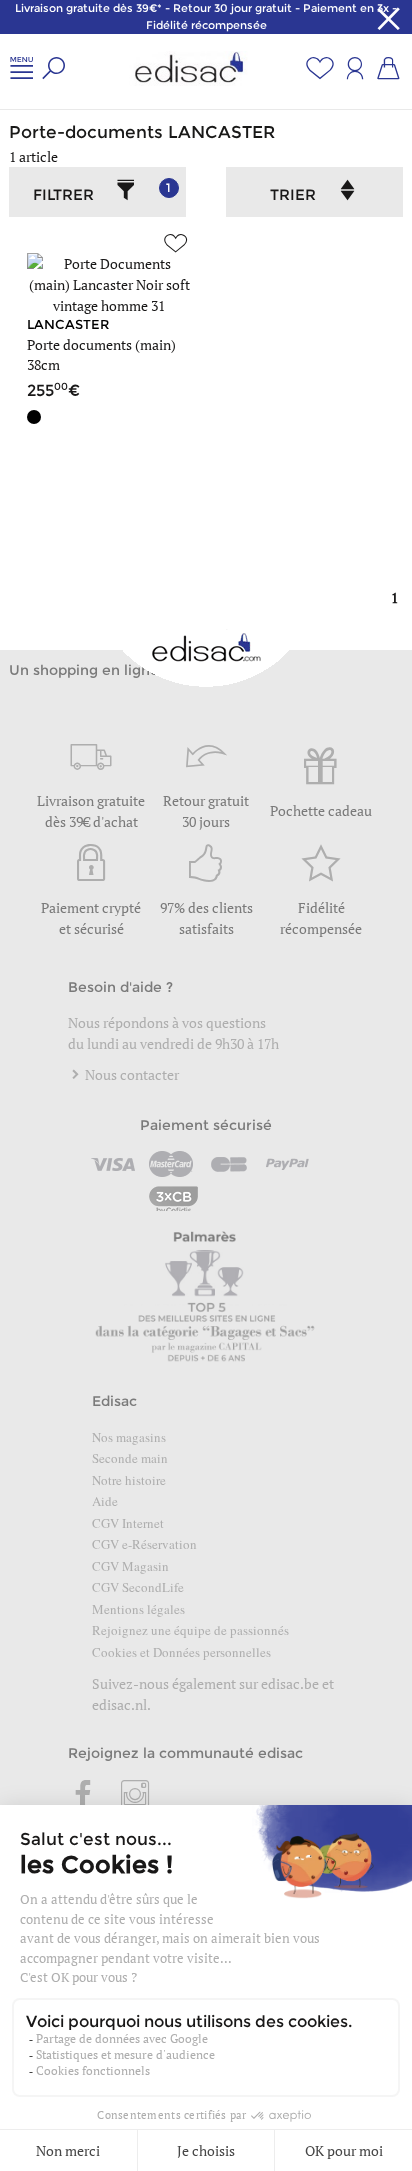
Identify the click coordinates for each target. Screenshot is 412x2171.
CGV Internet (128, 1523)
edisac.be (290, 1683)
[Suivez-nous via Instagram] (135, 1796)
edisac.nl (119, 1704)
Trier (293, 194)
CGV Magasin (130, 1566)
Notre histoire (129, 1480)
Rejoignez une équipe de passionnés (190, 1630)
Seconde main (130, 1458)
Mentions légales (138, 1609)
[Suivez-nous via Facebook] (84, 1796)
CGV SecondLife (138, 1587)
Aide (105, 1501)
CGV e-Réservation (144, 1544)
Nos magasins (129, 1437)
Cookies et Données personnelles (181, 1652)
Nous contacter (130, 1074)
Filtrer (102, 192)
